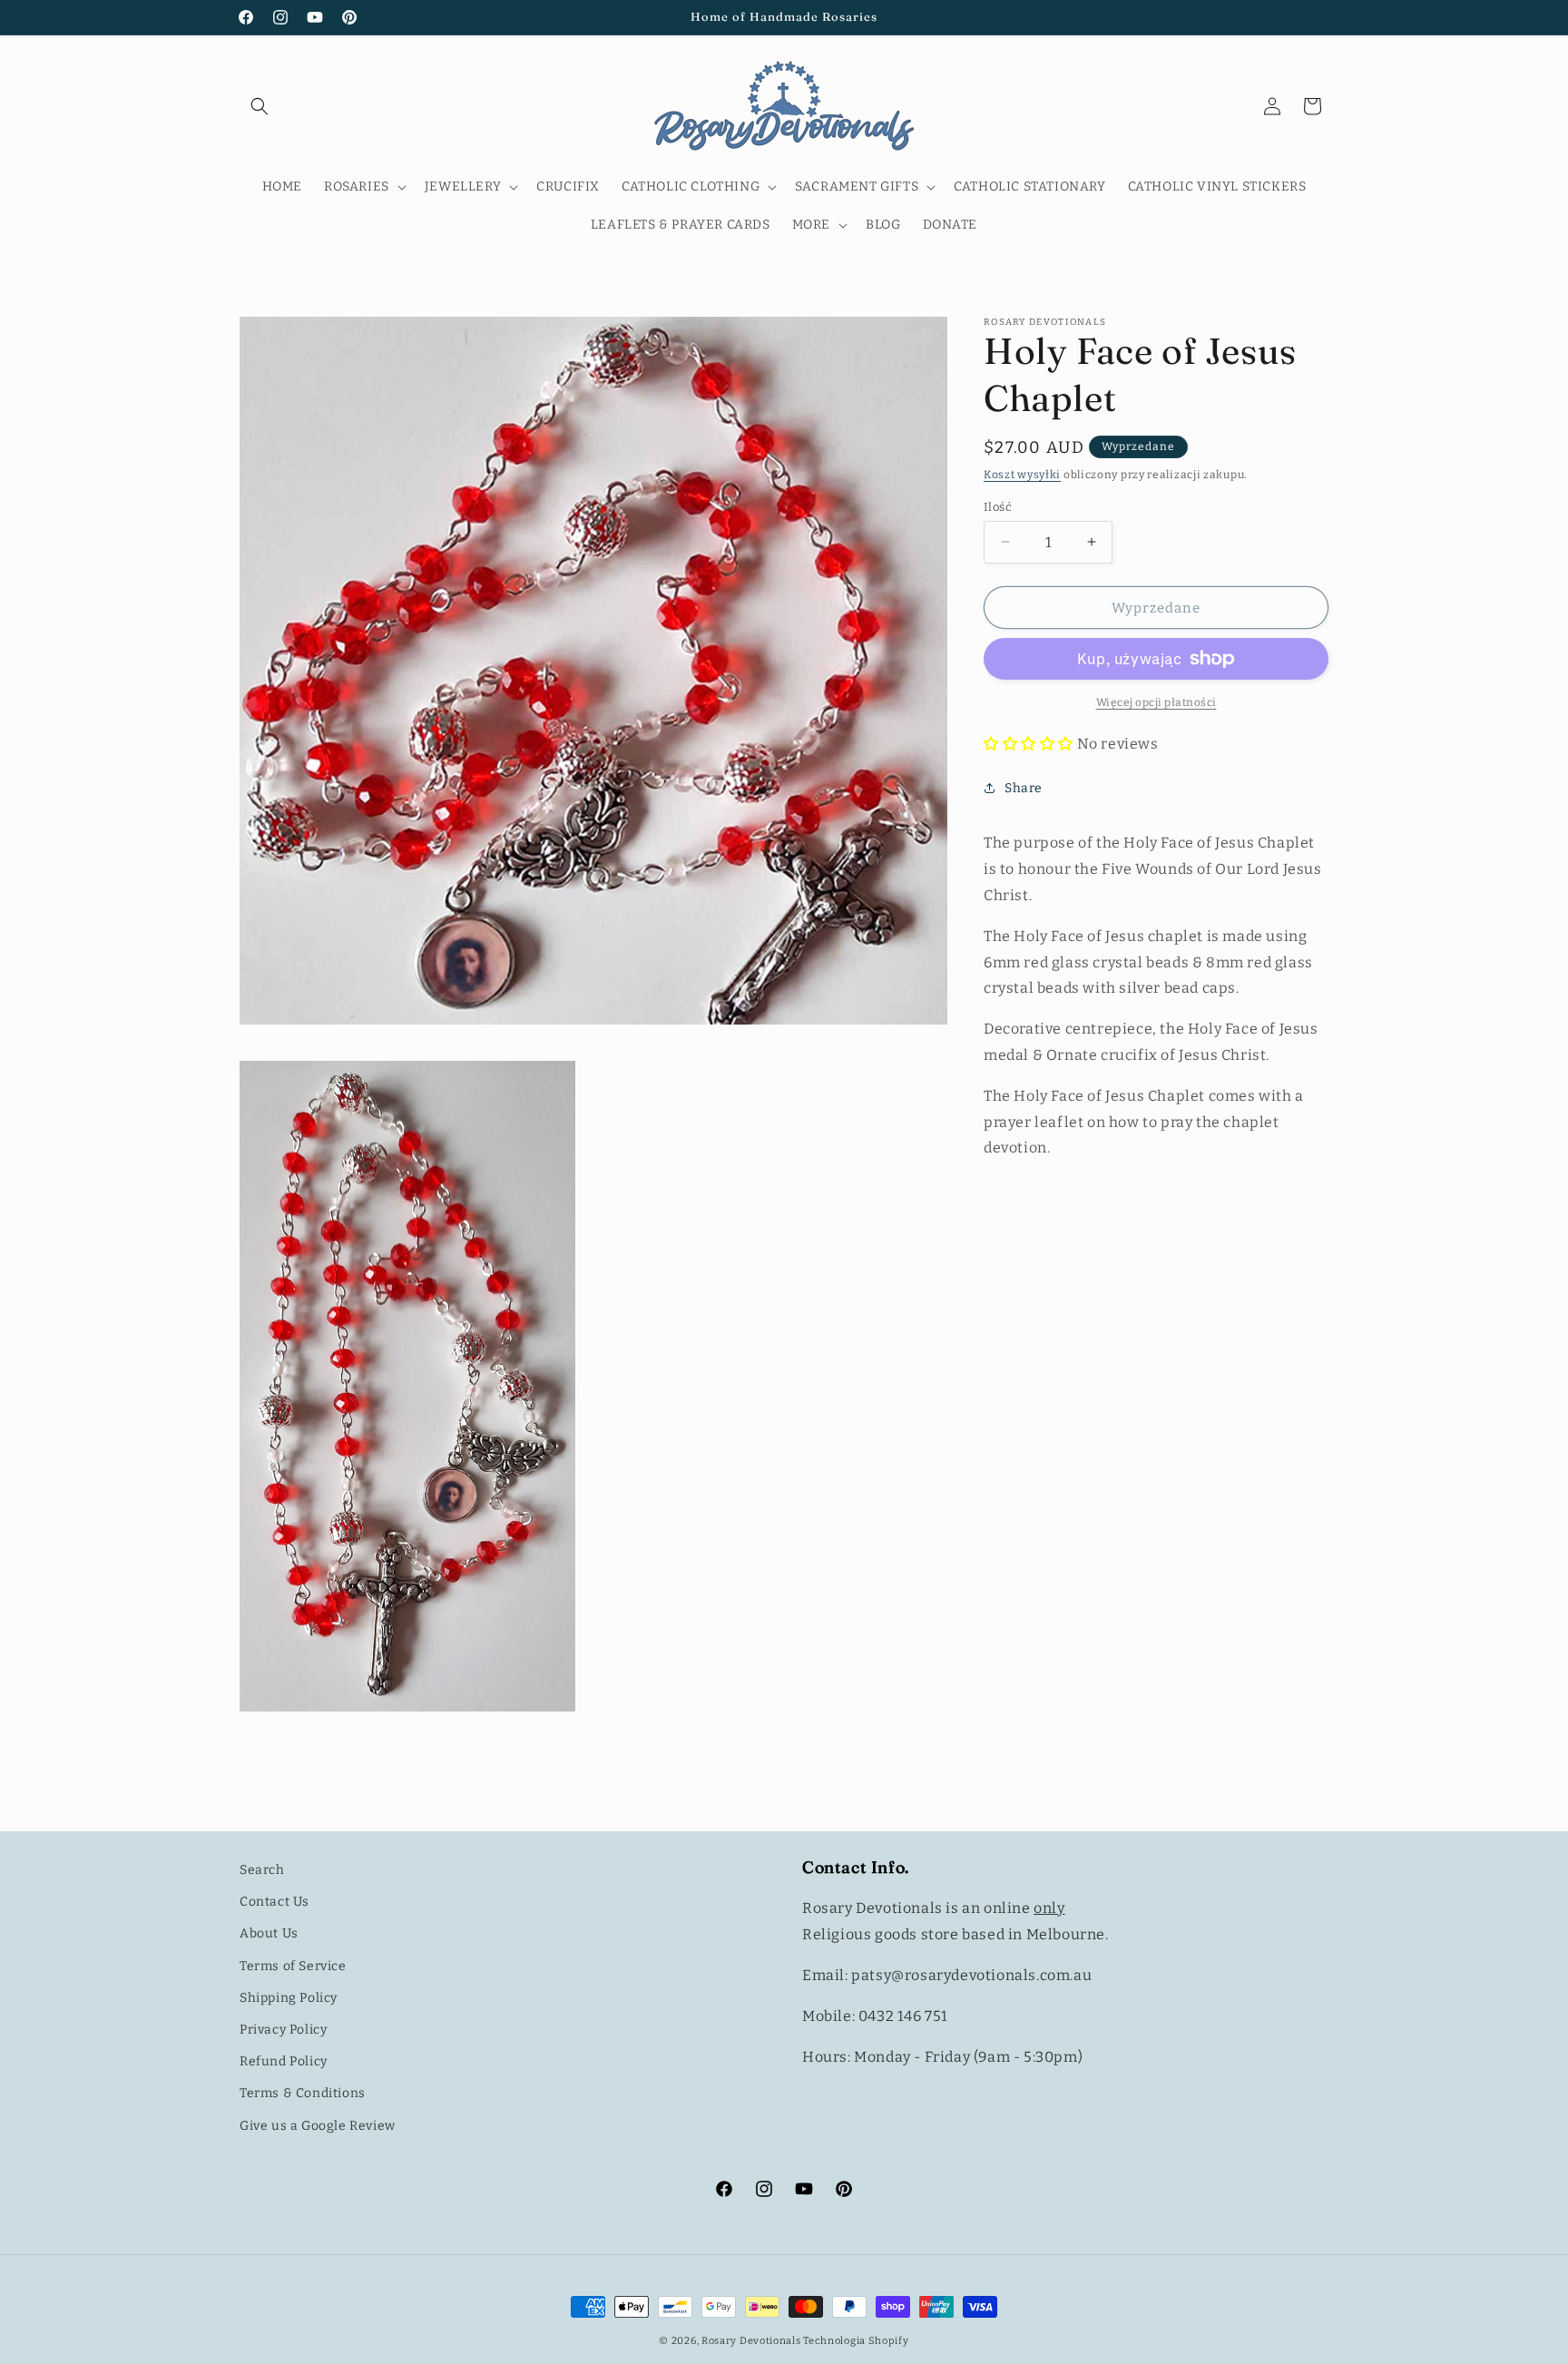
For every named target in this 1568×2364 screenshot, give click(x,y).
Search (262, 1870)
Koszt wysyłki (1022, 475)
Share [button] (1024, 788)
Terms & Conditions (303, 2093)
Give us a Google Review (318, 2126)
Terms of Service (293, 1966)
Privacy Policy (283, 2030)
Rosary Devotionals (751, 2341)
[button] (260, 106)
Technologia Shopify (856, 2341)
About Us (269, 1933)
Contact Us (274, 1902)
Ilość (998, 506)
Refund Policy (284, 2061)
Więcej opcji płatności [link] (1156, 702)
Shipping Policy (289, 1998)
